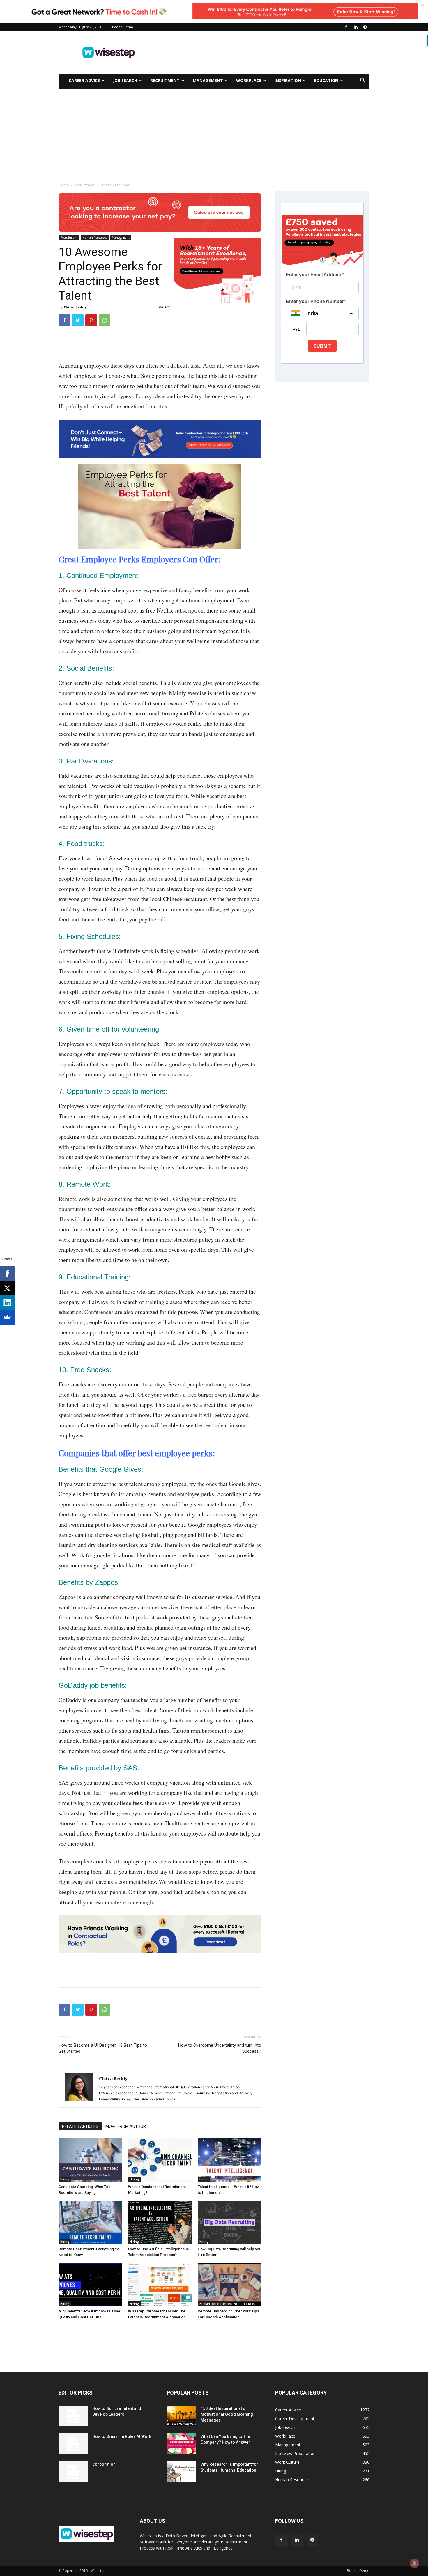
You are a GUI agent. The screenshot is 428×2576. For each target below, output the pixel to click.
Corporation (104, 2464)
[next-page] (71, 2329)
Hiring (65, 2179)
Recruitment (165, 80)
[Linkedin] (356, 27)
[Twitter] (78, 320)
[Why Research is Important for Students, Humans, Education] (181, 2472)
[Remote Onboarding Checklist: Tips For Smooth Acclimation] (229, 2285)
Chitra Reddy (75, 307)
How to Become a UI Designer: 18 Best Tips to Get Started (103, 2048)
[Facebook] (346, 27)
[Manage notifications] (414, 2563)
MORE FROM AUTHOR (126, 2126)
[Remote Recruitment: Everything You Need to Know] (90, 2222)
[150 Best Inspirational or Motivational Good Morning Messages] (181, 2416)
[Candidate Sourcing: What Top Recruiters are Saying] (90, 2160)
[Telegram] (365, 27)
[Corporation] (73, 2472)
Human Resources (95, 238)
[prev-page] (62, 2329)
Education (326, 80)
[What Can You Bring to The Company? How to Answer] (181, 2444)
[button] (362, 81)
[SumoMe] (7, 1317)
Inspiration (288, 80)
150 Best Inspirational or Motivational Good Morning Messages (227, 2414)
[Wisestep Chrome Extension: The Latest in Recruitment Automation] (160, 2285)
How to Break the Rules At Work (122, 2436)
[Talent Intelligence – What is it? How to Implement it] (229, 2160)
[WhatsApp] (105, 320)
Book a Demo (123, 27)
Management (208, 80)
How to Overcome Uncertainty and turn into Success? (220, 2048)
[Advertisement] (263, 52)
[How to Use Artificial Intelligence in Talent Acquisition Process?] (160, 2222)
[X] (7, 1288)
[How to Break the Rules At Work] (73, 2444)
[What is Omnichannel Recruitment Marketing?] (160, 2160)
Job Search (125, 80)
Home (64, 185)
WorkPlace (249, 80)
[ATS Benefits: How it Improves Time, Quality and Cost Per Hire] (90, 2285)
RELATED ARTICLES (80, 2126)
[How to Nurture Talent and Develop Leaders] (73, 2416)
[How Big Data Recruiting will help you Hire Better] (229, 2222)
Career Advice (84, 80)
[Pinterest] (91, 320)
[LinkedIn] (7, 1303)
